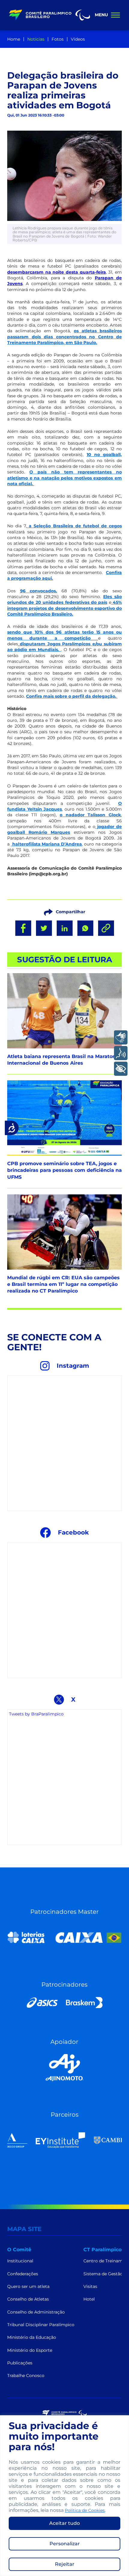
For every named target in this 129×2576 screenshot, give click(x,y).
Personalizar (65, 2544)
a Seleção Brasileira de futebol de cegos (74, 526)
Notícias (36, 39)
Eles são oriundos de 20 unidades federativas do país (64, 599)
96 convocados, (39, 591)
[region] (64, 2496)
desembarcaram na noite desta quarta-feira (57, 272)
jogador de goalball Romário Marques (64, 829)
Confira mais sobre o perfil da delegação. (72, 696)
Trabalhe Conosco (26, 2376)
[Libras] (121, 1037)
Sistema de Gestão (103, 2274)
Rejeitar (65, 2564)
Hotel (89, 2299)
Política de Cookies (85, 2510)
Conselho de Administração (36, 2312)
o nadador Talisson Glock (90, 815)
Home (14, 39)
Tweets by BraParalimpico (36, 1714)
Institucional (20, 2261)
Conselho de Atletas (28, 2299)
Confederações (23, 2274)
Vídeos (78, 39)
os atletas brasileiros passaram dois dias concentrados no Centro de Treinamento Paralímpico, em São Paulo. (64, 337)
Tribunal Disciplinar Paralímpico (41, 2325)
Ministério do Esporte (30, 2350)
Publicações (20, 2363)
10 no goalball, (104, 455)
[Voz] (121, 1053)
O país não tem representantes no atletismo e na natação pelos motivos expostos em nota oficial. (64, 478)
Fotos (58, 39)
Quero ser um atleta (28, 2286)
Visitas (90, 2286)
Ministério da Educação (32, 2337)
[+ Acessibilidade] (121, 1069)
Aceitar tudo (64, 2523)
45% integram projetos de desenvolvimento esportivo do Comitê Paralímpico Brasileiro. (64, 608)
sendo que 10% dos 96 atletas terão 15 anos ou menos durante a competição (64, 635)
